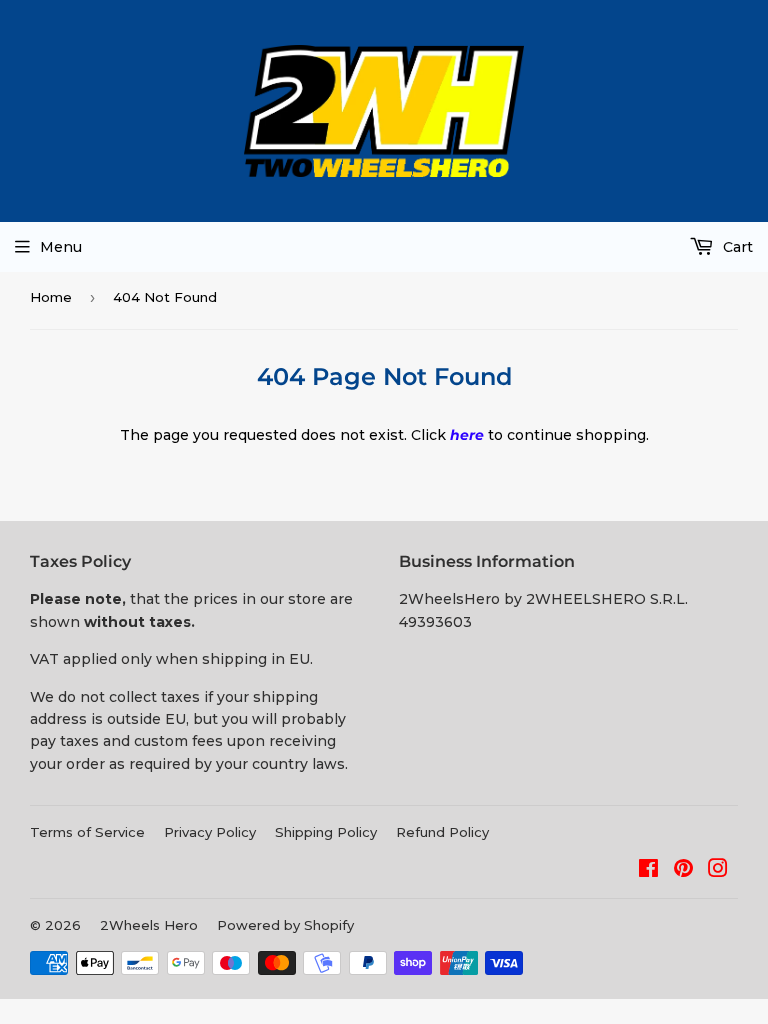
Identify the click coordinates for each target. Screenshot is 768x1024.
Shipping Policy (326, 832)
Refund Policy (442, 832)
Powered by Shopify (285, 925)
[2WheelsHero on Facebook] (648, 871)
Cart (736, 247)
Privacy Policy (210, 832)
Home (51, 297)
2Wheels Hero (149, 925)
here (467, 435)
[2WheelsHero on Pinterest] (683, 871)
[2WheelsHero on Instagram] (718, 871)
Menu (61, 247)
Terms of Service (87, 832)
